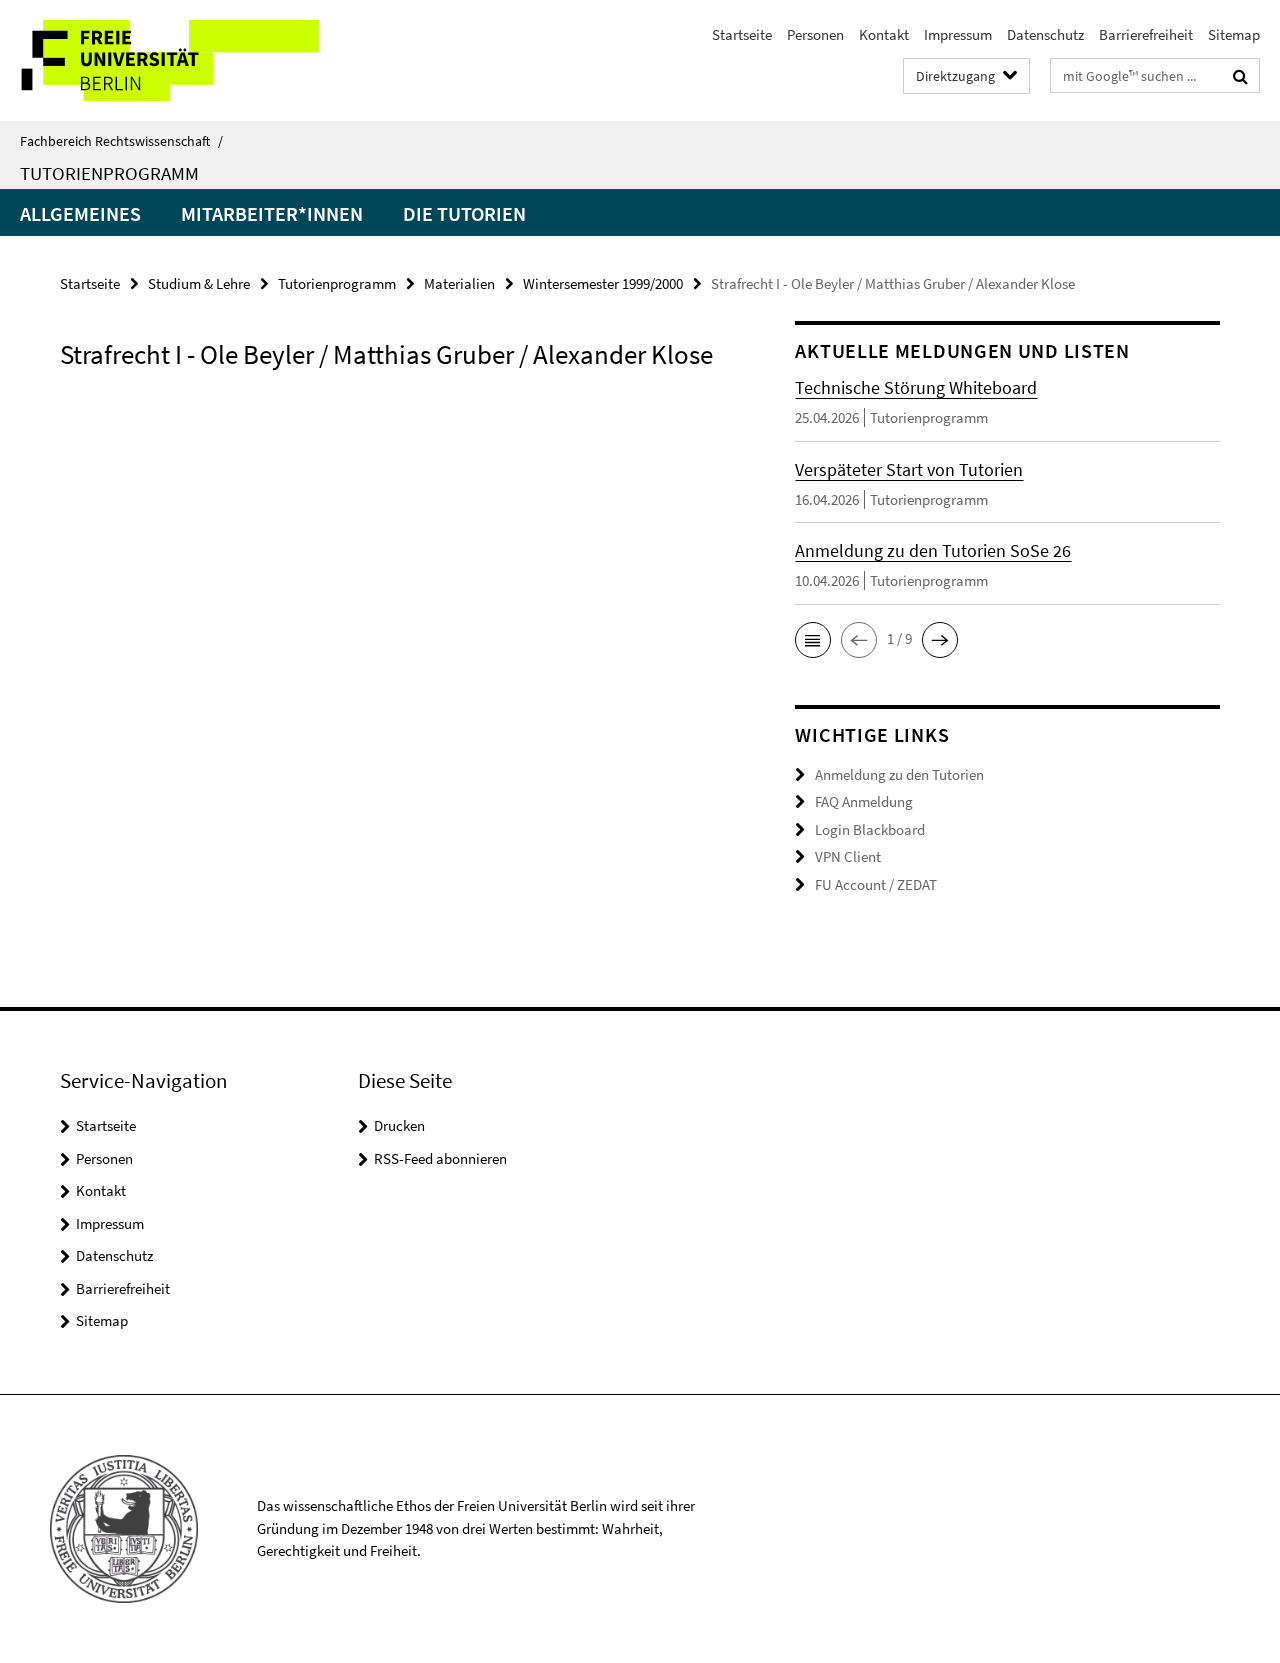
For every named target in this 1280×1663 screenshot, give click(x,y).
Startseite (742, 34)
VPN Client (848, 856)
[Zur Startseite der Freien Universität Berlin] (167, 60)
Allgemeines (80, 213)
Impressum (958, 34)
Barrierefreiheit (1146, 34)
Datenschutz (1045, 34)
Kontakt (884, 34)
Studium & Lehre (199, 283)
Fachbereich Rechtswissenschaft (121, 141)
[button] (813, 640)
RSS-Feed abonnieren (440, 1158)
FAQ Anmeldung (864, 801)
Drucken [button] (399, 1125)
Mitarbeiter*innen (272, 213)
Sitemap (1234, 34)
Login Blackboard (870, 829)
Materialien (459, 283)
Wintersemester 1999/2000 (603, 283)
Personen (815, 34)
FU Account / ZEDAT (876, 884)
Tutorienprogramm (109, 173)
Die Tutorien (464, 213)
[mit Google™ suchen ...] (1240, 76)
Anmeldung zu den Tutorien (899, 774)
